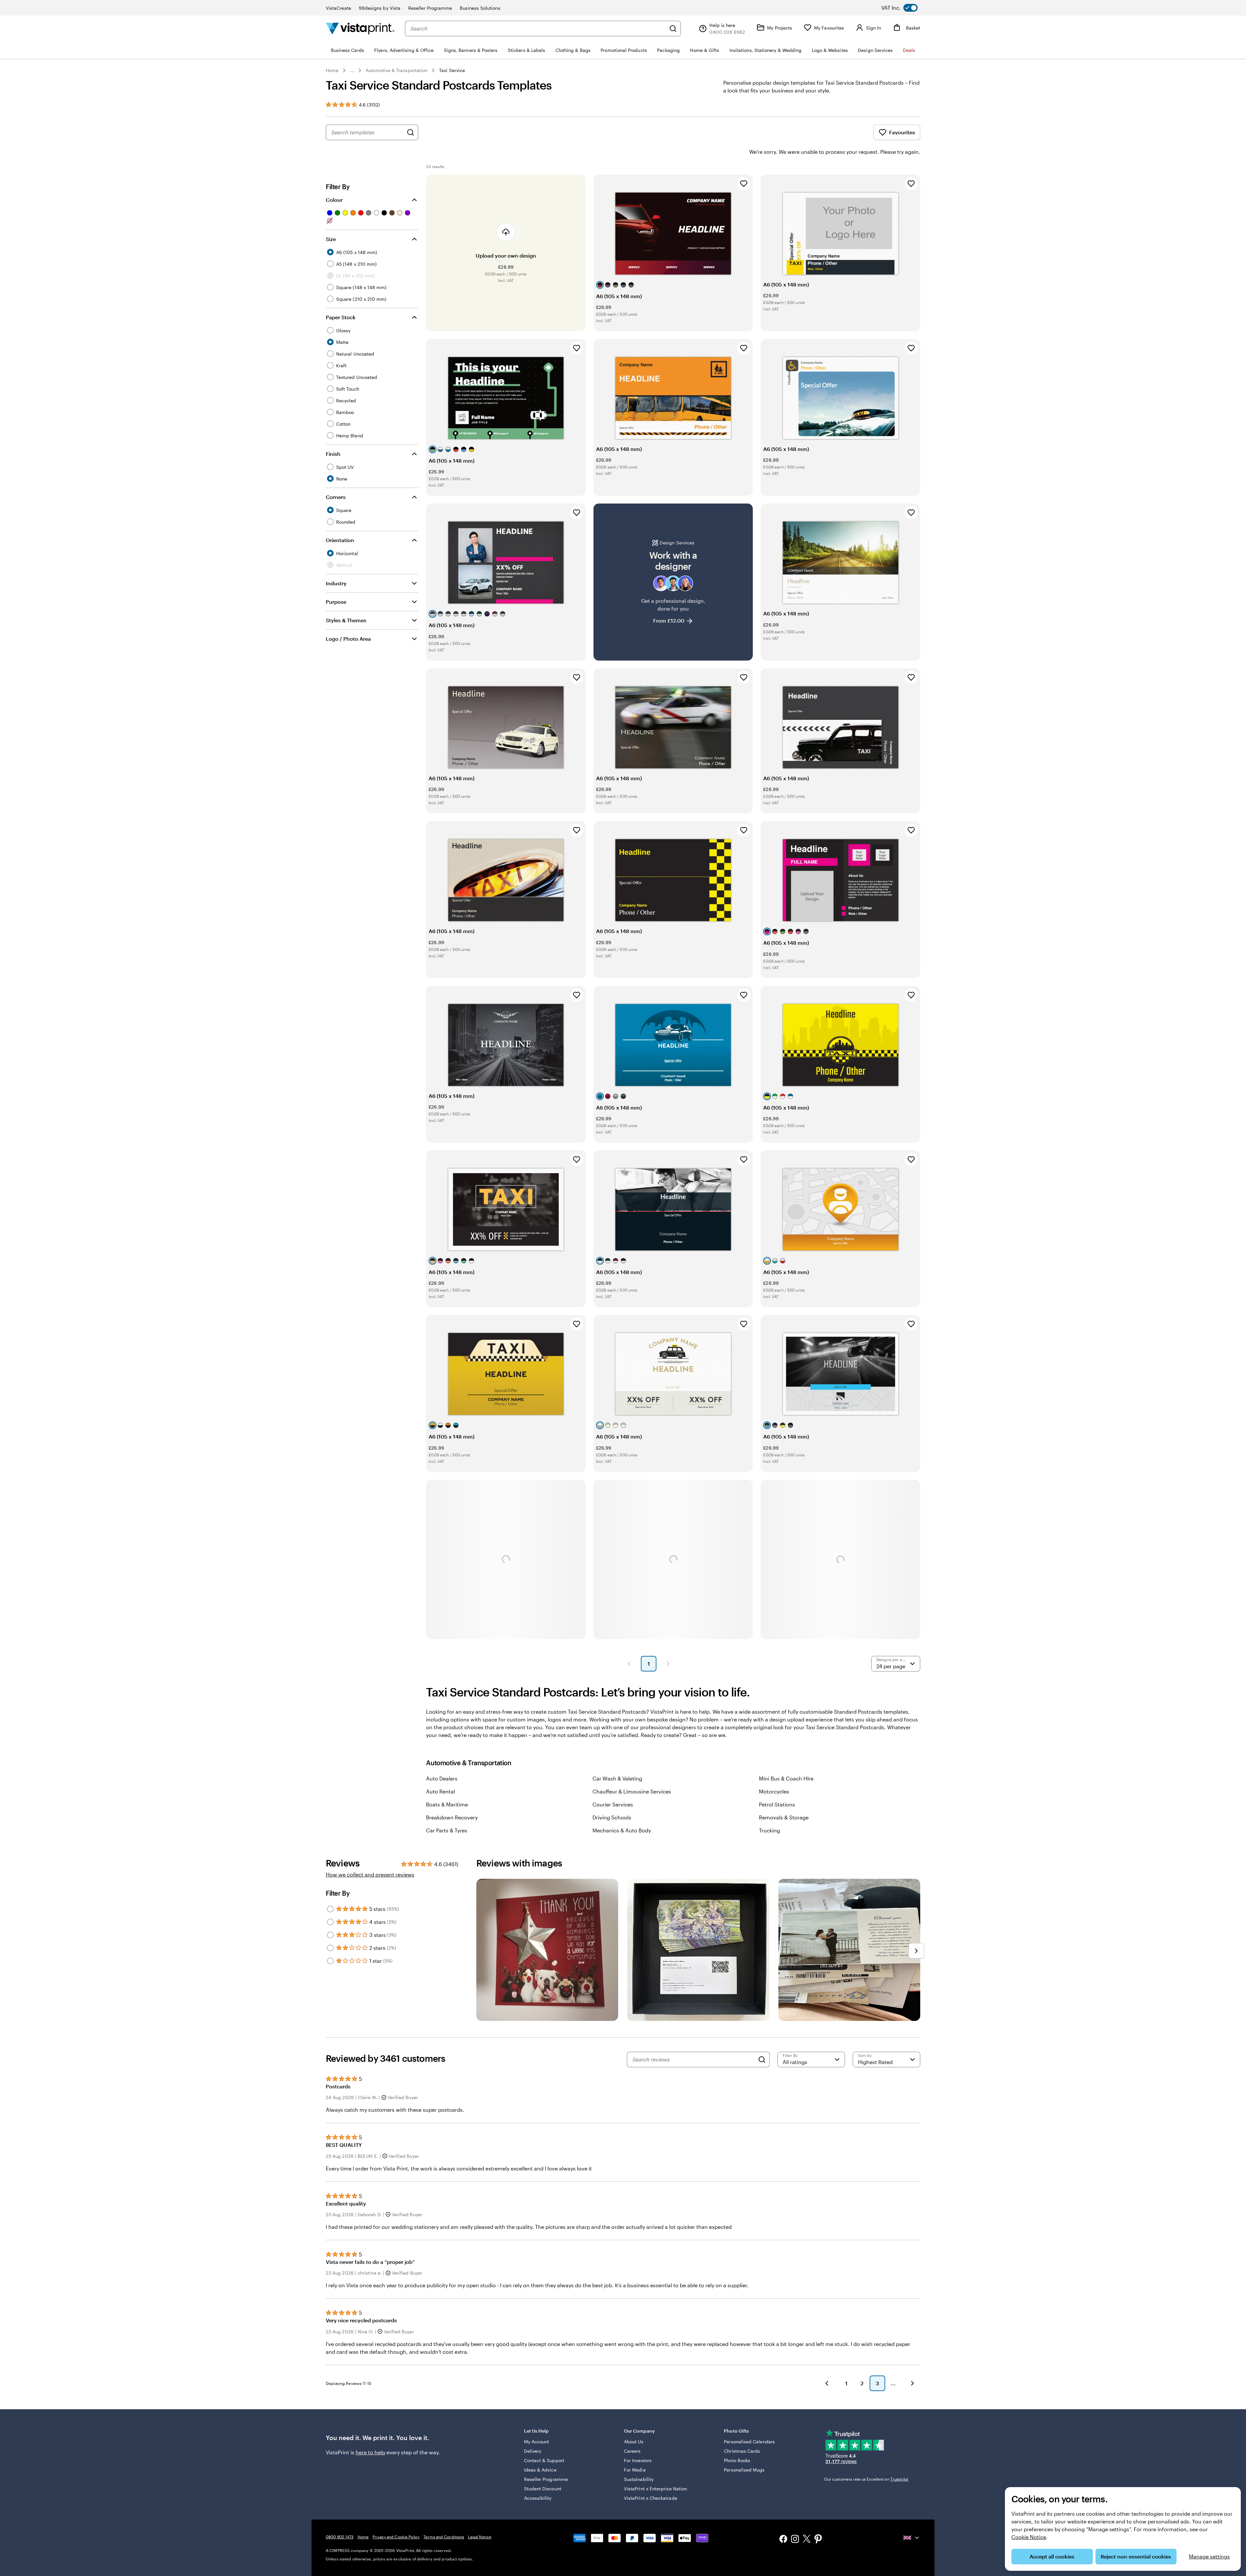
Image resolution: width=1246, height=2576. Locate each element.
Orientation (340, 540)
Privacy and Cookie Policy (396, 2537)
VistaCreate (338, 8)
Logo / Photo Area (348, 639)
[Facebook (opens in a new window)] (783, 2540)
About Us (634, 2442)
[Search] (673, 29)
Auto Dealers (442, 1778)
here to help (370, 2452)
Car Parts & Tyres (447, 1830)
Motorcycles (774, 1791)
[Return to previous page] (827, 2383)
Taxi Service (452, 70)
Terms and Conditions (444, 2537)
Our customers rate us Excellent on (866, 2479)
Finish (333, 454)
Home (332, 70)
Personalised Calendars (749, 2442)
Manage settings (1209, 2556)
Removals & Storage (784, 1817)
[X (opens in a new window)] (807, 2540)
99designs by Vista (380, 8)
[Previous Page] (629, 1664)
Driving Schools (612, 1817)
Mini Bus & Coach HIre (786, 1778)
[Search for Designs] (410, 132)
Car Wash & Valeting (617, 1778)
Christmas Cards (742, 2451)
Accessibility (538, 2498)
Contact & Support (544, 2460)
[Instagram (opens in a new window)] (795, 2540)
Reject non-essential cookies (1136, 2556)
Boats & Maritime (447, 1804)
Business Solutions (480, 8)
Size (331, 239)
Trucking (770, 1830)
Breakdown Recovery (452, 1817)
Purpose (336, 602)
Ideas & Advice (540, 2470)
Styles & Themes (346, 620)
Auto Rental (440, 1791)
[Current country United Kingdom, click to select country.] (912, 2538)
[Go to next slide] (916, 1951)
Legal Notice (479, 2537)
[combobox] (538, 29)
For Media (635, 2470)
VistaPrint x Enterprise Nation (655, 2489)
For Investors (638, 2460)
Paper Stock (341, 317)
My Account (537, 2442)
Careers (632, 2451)
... (352, 70)
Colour (334, 200)
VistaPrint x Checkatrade (651, 2498)
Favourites (902, 132)
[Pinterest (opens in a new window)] (818, 2540)
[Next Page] (668, 1664)
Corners (336, 497)
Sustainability (639, 2479)
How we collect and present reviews (370, 1874)
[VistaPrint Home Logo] (360, 28)
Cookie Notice (1029, 2537)
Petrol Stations (777, 1804)
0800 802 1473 (340, 2537)
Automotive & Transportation (397, 70)
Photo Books (737, 2460)
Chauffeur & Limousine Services (632, 1791)
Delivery (533, 2451)
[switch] (905, 8)
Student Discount (543, 2489)
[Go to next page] (912, 2383)
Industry (336, 583)
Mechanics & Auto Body (622, 1830)
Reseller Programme (430, 8)
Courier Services (613, 1804)
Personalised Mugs (744, 2470)
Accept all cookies (1052, 2556)
